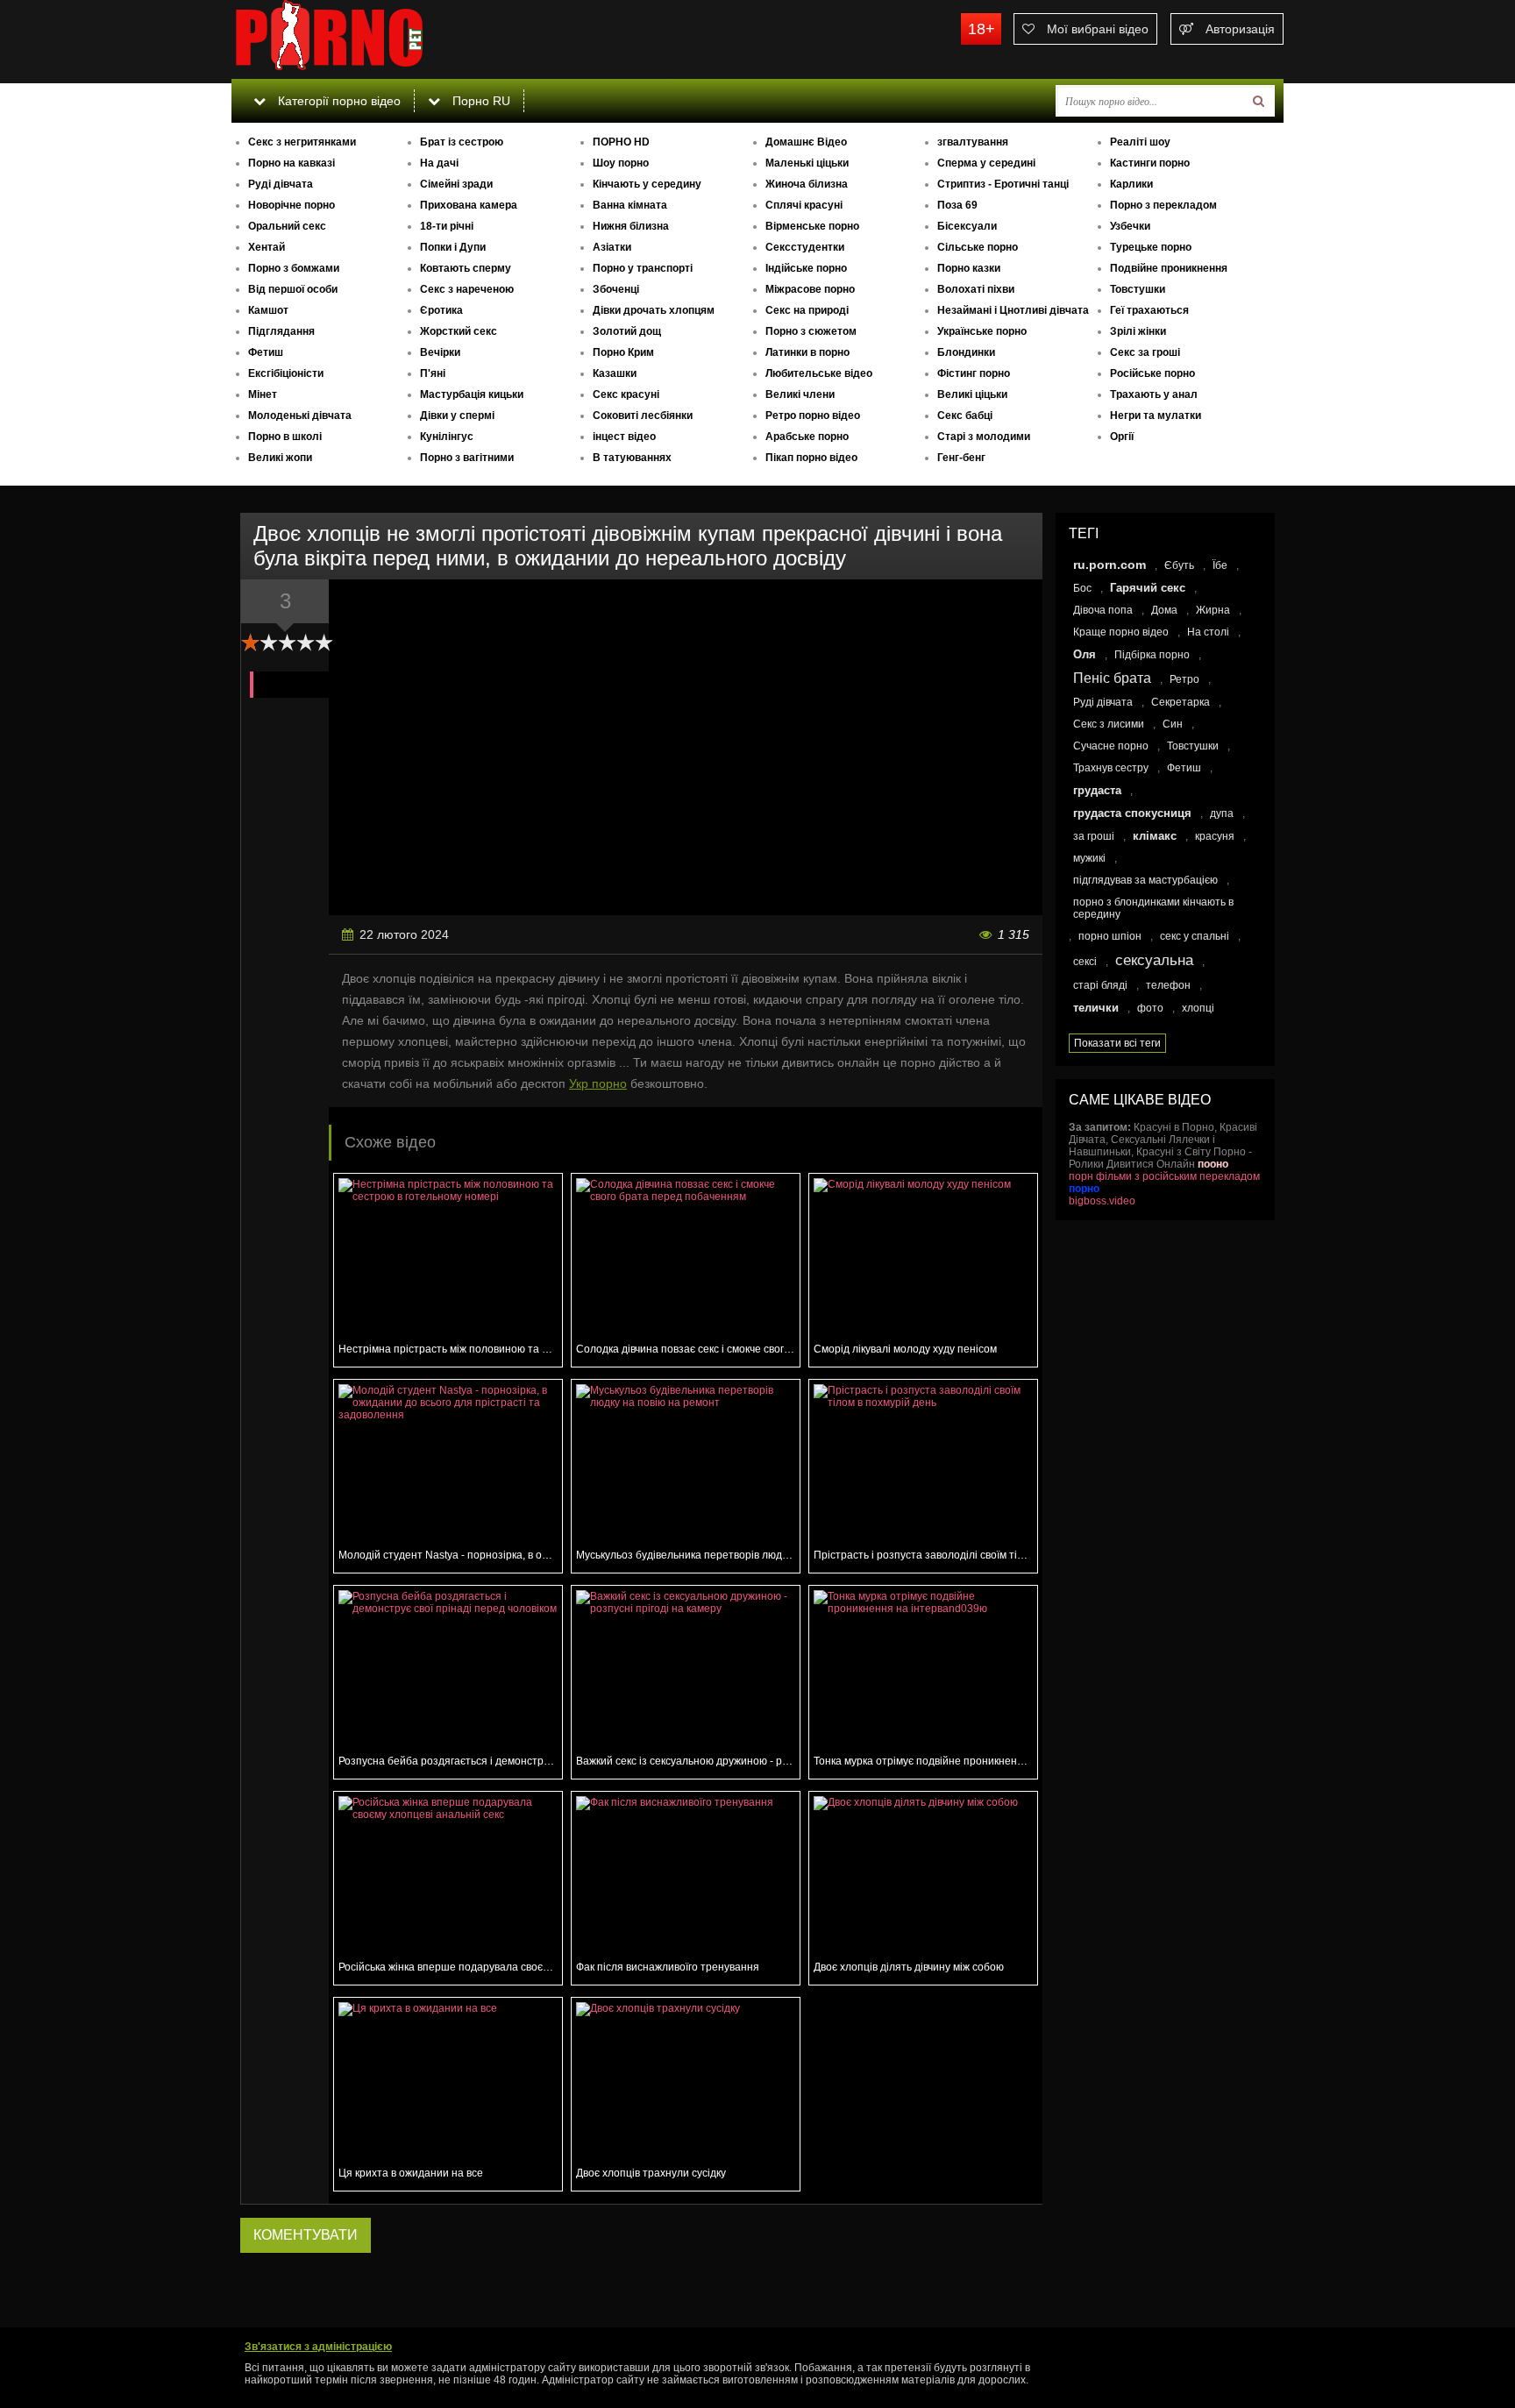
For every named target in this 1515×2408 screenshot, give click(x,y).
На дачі (439, 163)
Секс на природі (807, 310)
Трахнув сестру (1111, 768)
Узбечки (1130, 226)
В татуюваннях (632, 458)
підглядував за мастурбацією (1145, 880)
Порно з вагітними (467, 458)
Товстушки (1138, 289)
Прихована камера (469, 205)
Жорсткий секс (459, 331)
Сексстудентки (805, 247)
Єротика (441, 310)
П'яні (433, 373)
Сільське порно (978, 247)
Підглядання (281, 331)
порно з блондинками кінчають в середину (1153, 908)
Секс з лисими (1109, 724)
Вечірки (440, 352)
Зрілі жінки (1138, 331)
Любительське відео (819, 373)
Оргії (1122, 437)
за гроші (1094, 836)
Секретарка (1181, 702)
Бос (1082, 588)
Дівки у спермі (457, 416)
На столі (1208, 632)
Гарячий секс (1148, 588)
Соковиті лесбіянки (643, 416)
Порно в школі (285, 437)
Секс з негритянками (302, 142)
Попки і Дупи (453, 247)
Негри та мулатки (1156, 416)
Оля (1085, 654)
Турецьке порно (1151, 247)
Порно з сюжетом (811, 331)
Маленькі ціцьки (807, 163)
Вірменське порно (812, 226)
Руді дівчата (281, 184)
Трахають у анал (1154, 394)
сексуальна (1154, 960)
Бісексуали (967, 226)
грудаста (1097, 790)
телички (1096, 1008)
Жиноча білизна (807, 184)
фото (1150, 1008)
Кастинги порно (1150, 163)
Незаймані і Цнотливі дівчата (1013, 310)
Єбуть (1179, 565)
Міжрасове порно (810, 289)
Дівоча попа (1103, 610)
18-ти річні (447, 226)
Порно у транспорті (643, 268)
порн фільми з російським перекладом (1164, 1176)
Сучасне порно (1111, 746)
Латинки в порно (807, 352)
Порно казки (969, 268)
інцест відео (624, 437)
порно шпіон (1110, 936)
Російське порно (1152, 373)
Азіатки (612, 247)
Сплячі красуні (804, 205)
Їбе (1220, 565)
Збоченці (616, 289)
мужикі (1089, 858)
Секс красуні (626, 394)
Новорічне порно (292, 205)
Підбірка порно (1152, 655)
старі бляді (1100, 985)
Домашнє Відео (806, 142)
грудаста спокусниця (1132, 813)
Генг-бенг (961, 458)
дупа (1222, 813)
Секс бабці (965, 416)
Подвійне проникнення (1169, 268)
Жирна (1213, 610)
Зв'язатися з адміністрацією (318, 2347)
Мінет (263, 394)
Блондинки (966, 352)
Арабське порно (807, 437)
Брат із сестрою (462, 142)
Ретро (1184, 679)
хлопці (1198, 1008)
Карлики (1131, 184)
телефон (1168, 985)
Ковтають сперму (466, 268)
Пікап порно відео (811, 458)
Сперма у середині (986, 163)
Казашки (615, 373)
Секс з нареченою (467, 289)
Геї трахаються (1149, 310)
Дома (1164, 610)
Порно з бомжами (294, 268)
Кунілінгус (447, 437)
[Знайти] (1259, 101)
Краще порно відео (1121, 632)
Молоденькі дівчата (300, 416)
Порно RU (480, 101)
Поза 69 (957, 205)
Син (1173, 724)
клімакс (1155, 836)
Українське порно (982, 331)
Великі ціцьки (972, 394)
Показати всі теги (1117, 1043)
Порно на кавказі (292, 163)
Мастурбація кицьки (472, 394)
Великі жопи (280, 458)
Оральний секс (287, 226)
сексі (1085, 962)
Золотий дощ (627, 331)
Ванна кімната (630, 205)
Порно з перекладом (1163, 205)
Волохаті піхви (976, 289)
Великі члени (800, 394)
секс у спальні (1195, 936)
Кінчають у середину (647, 184)
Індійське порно (806, 268)
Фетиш (266, 352)
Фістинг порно (974, 373)
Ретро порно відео (813, 416)
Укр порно (598, 1083)
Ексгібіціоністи (286, 373)
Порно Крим (623, 352)
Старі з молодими (984, 437)
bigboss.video (1102, 1201)
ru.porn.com (1110, 565)
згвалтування (973, 142)
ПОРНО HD (621, 142)
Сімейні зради (456, 184)
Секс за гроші (1145, 352)
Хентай (267, 247)
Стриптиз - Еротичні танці (1003, 184)
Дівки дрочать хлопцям (654, 310)
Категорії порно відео (338, 101)
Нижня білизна (631, 226)
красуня (1215, 836)
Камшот (268, 310)
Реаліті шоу (1140, 142)
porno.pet (363, 39)
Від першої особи (293, 289)
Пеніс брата (1112, 678)
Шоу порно (621, 163)
